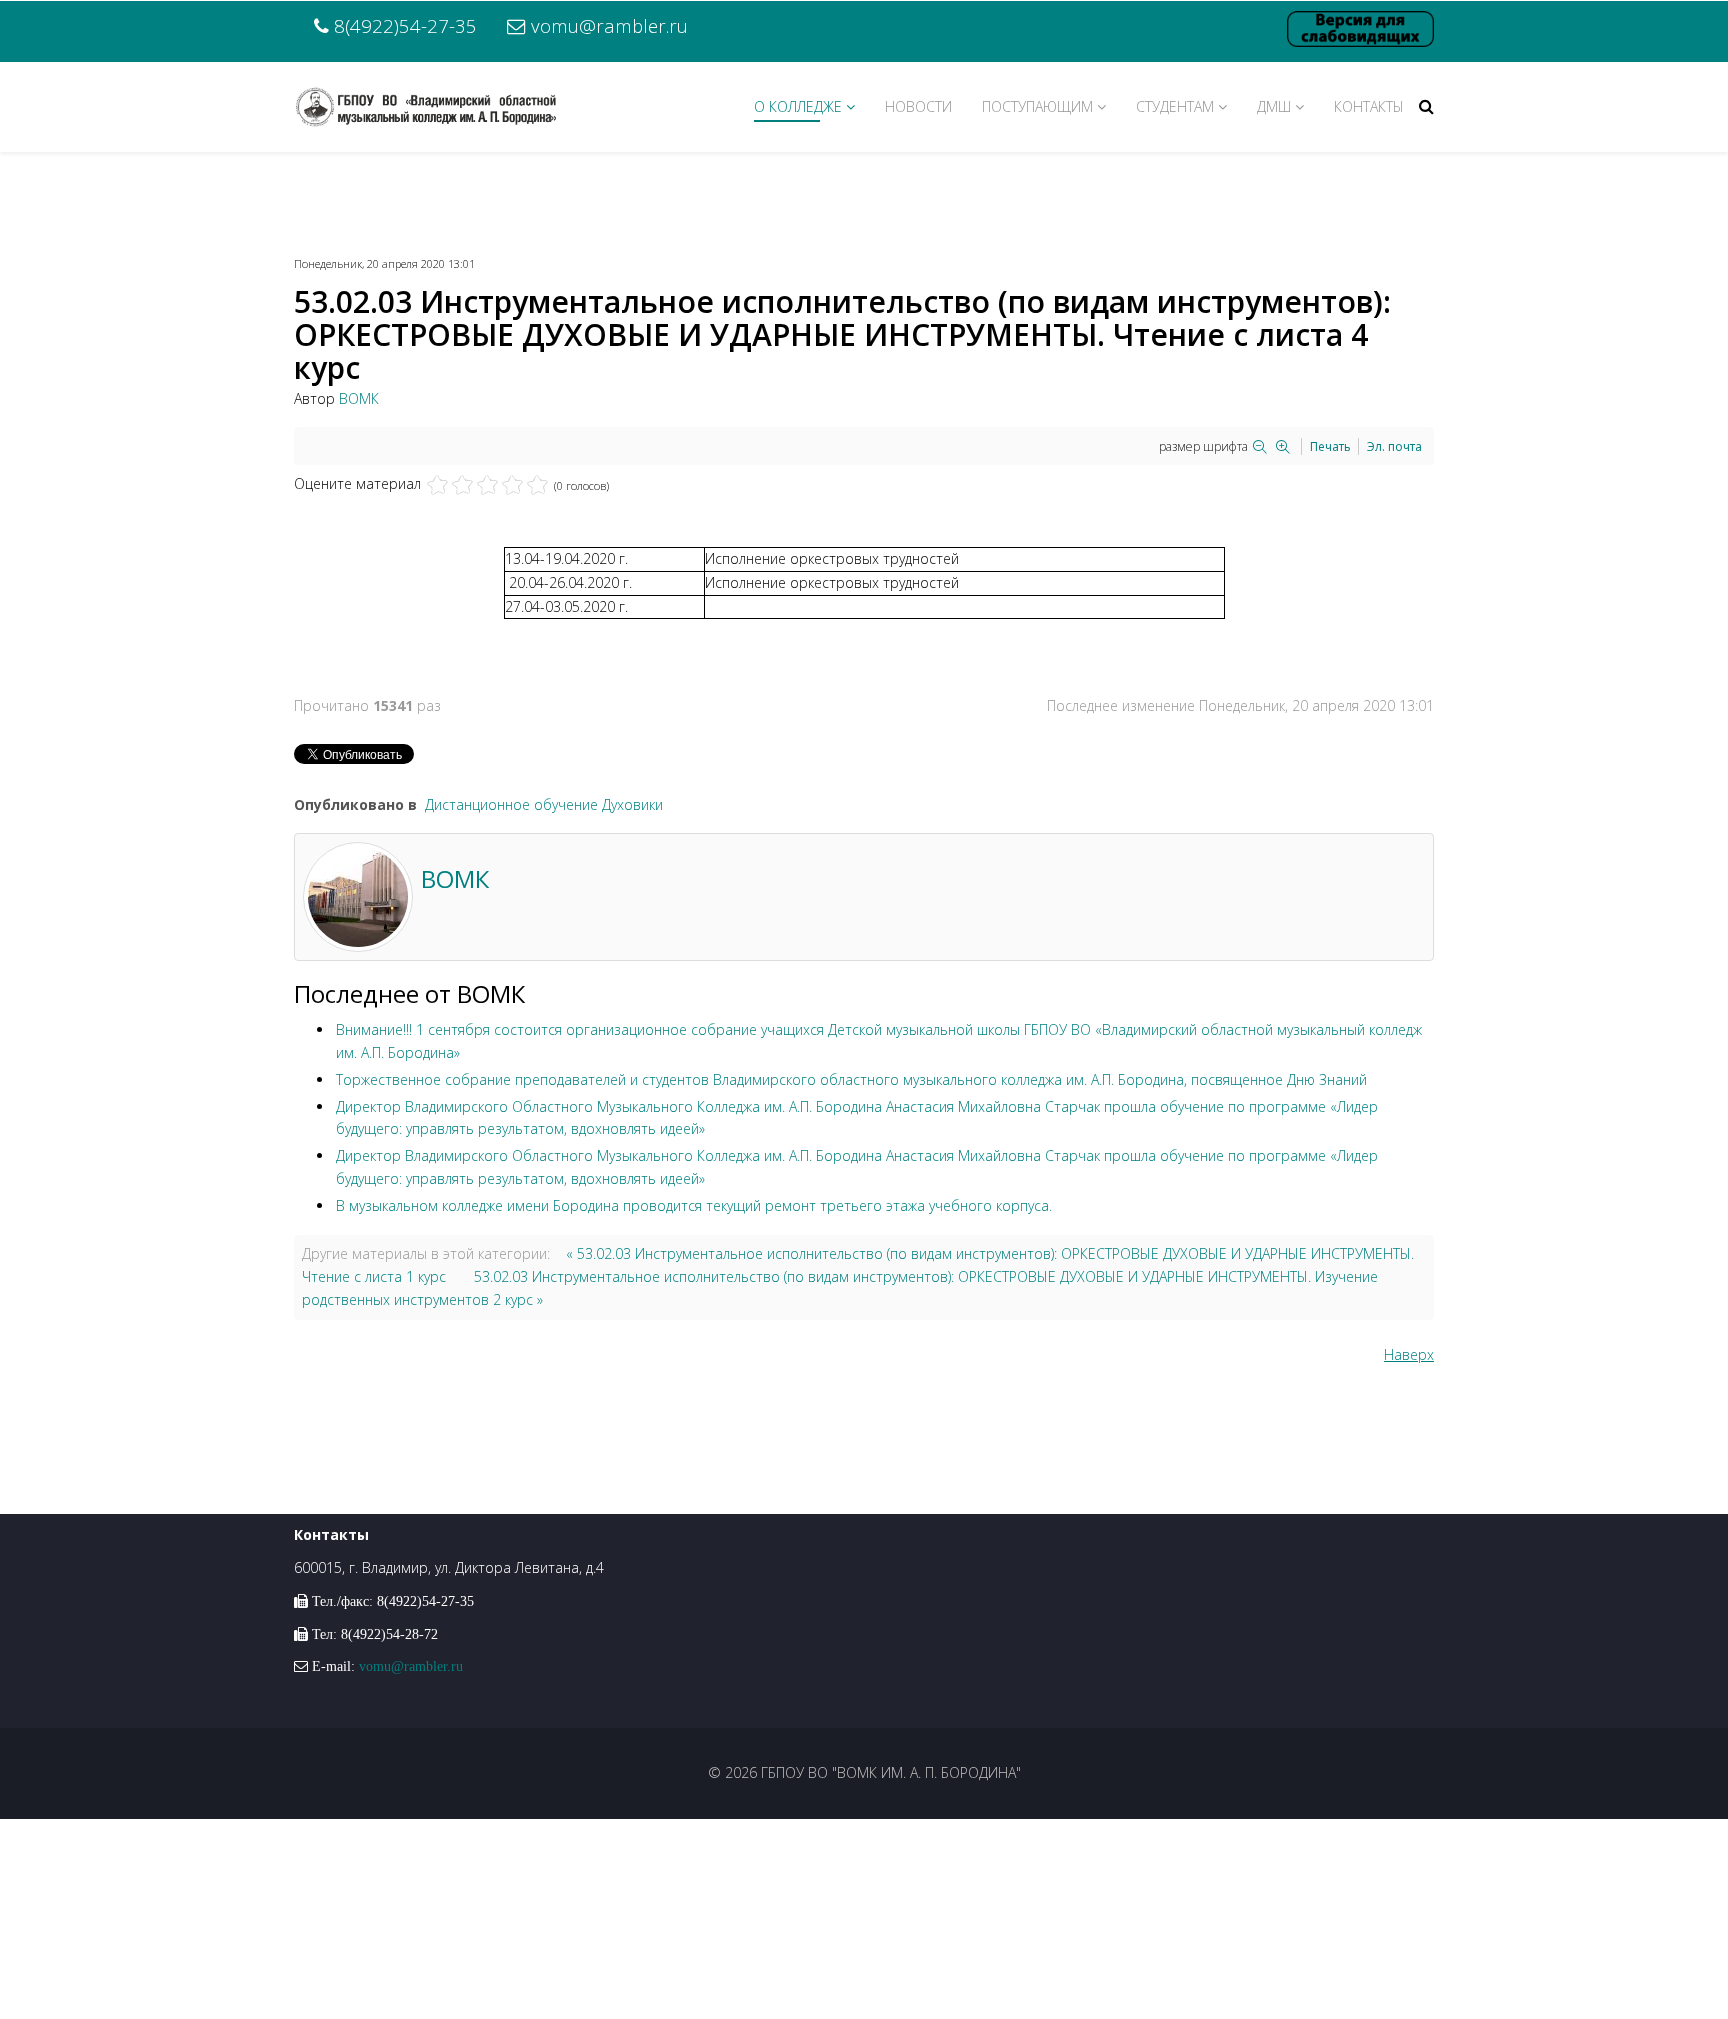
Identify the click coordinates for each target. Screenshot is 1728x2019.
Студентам (1175, 106)
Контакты (1369, 106)
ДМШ (1274, 106)
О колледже (798, 106)
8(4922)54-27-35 (405, 25)
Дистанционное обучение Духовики (544, 804)
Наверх (1409, 1354)
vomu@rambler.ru (609, 25)
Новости (918, 106)
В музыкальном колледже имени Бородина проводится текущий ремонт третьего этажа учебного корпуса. (694, 1205)
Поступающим (1037, 106)
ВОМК (359, 398)
